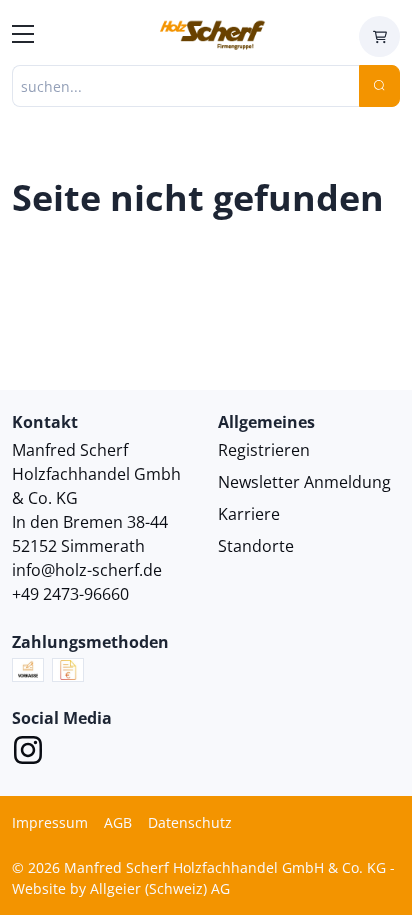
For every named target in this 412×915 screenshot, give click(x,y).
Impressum (50, 822)
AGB (118, 822)
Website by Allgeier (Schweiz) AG (121, 888)
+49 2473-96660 (70, 594)
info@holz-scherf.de (87, 570)
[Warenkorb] (379, 36)
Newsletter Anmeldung (304, 482)
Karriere (249, 514)
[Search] (379, 86)
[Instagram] (28, 753)
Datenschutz (190, 822)
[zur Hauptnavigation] (23, 37)
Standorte (256, 546)
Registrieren (264, 450)
